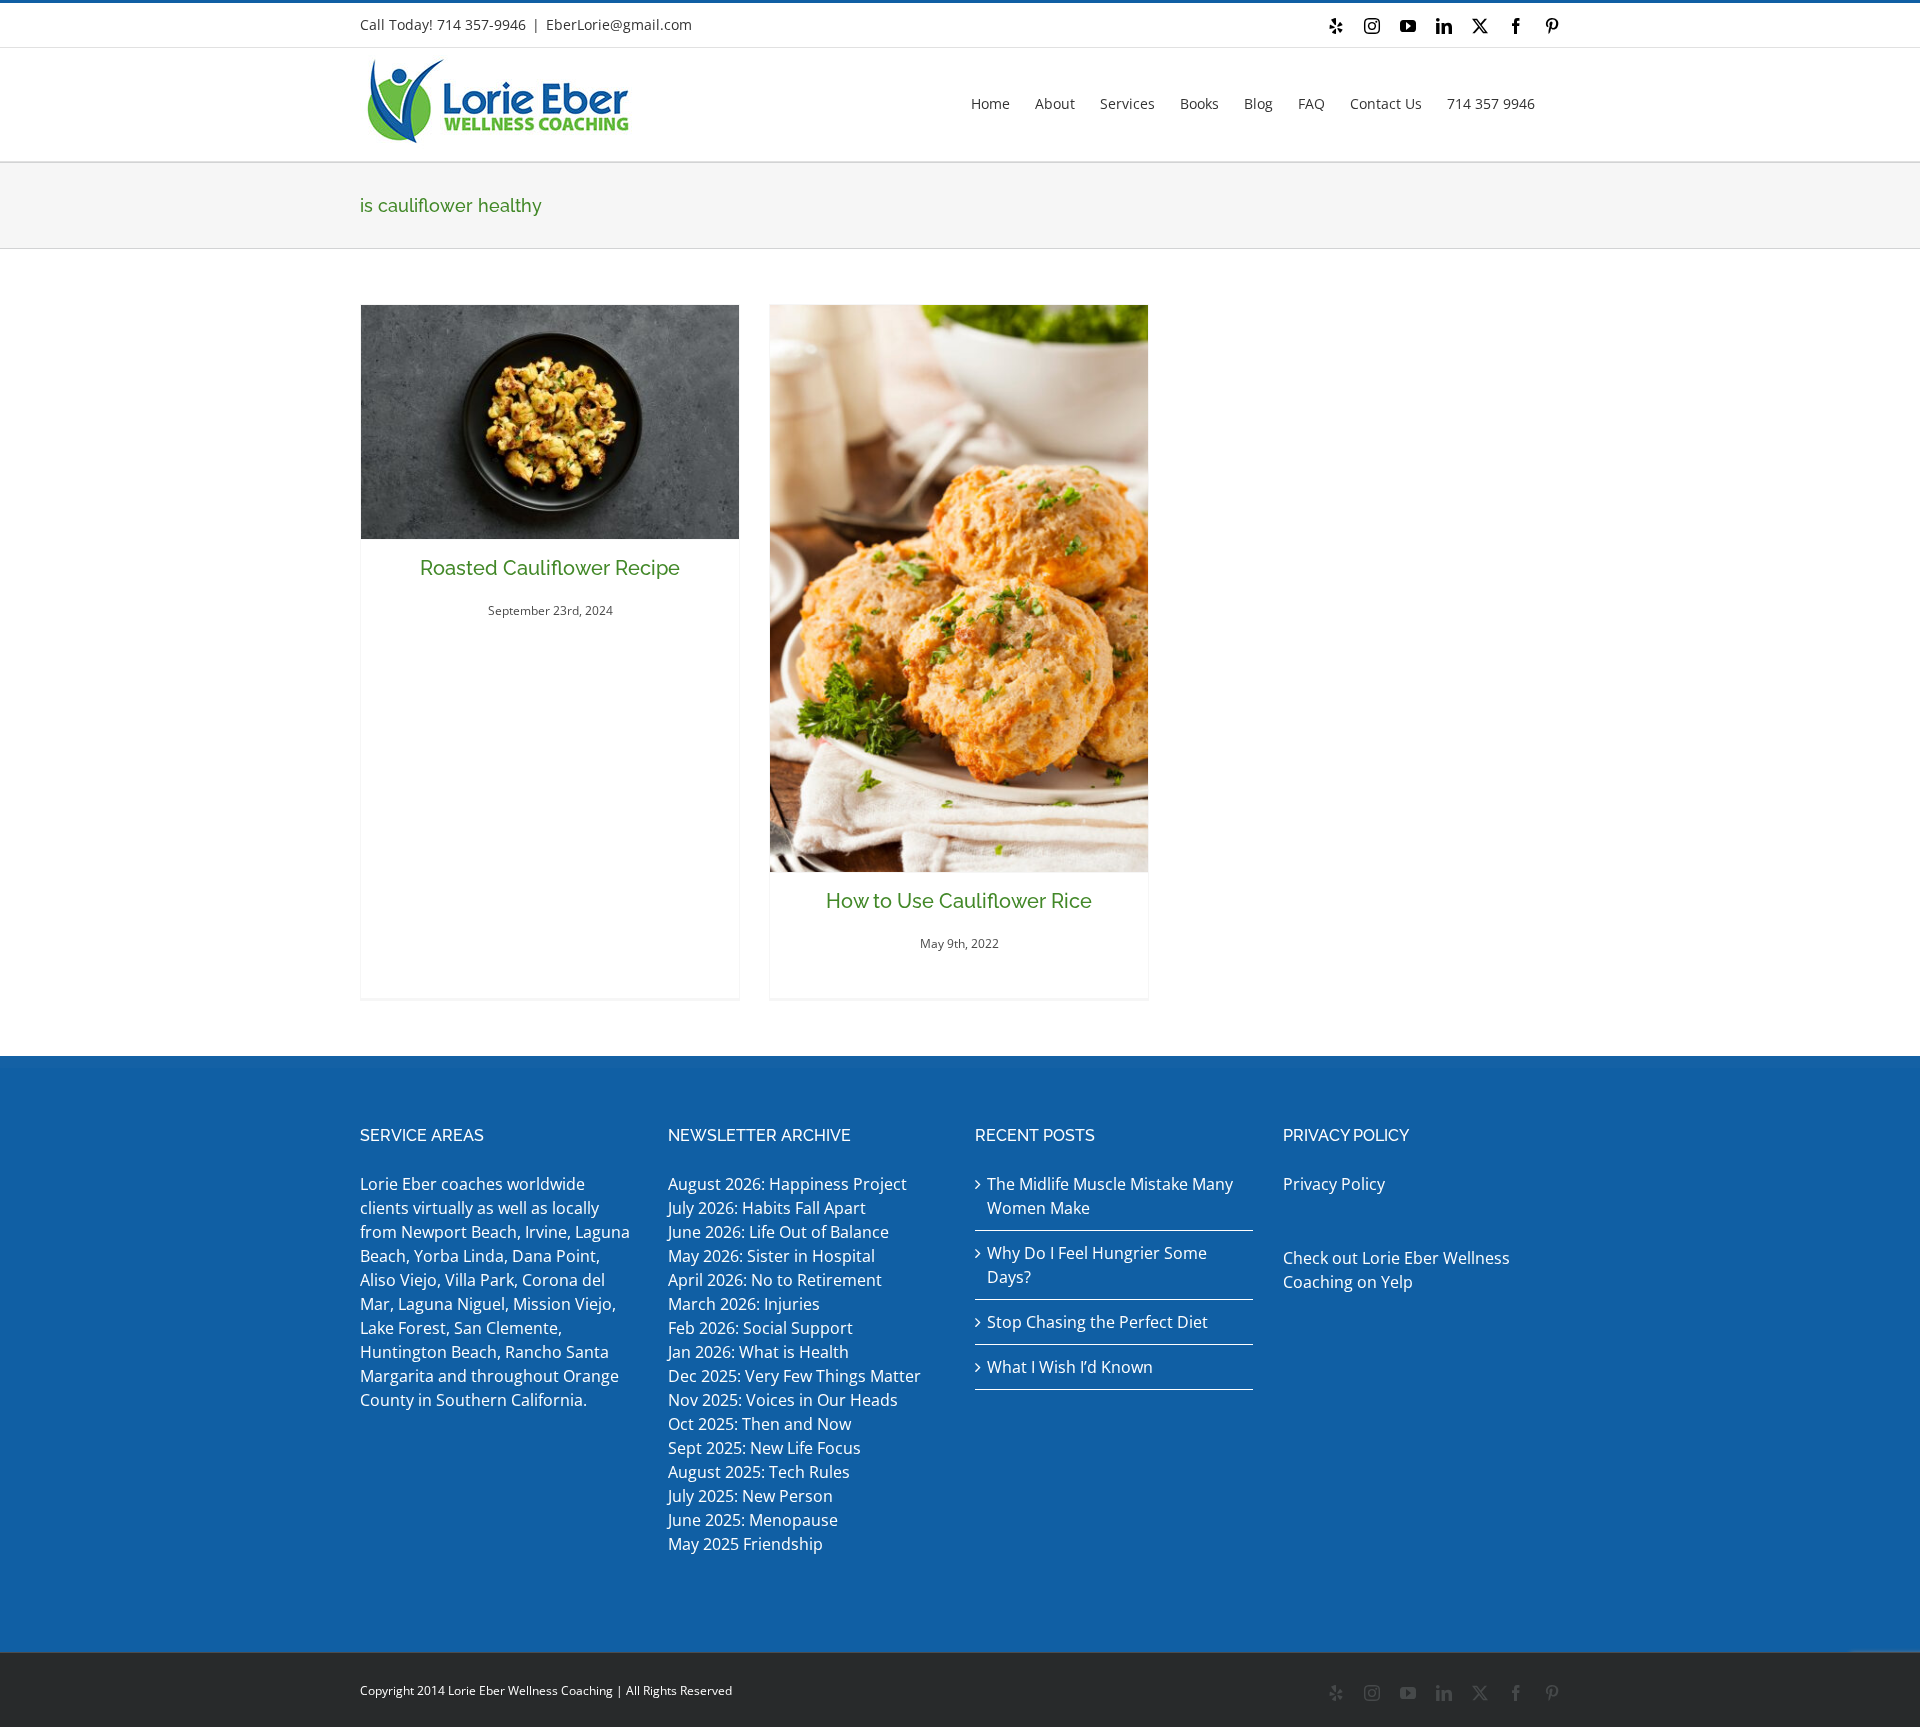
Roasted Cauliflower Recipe (550, 568)
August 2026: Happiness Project (787, 1184)
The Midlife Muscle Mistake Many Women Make (1110, 1196)
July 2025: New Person (750, 1496)
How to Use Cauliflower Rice (959, 901)
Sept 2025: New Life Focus (764, 1448)
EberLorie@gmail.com (619, 24)
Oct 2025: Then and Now (759, 1424)
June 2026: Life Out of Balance (778, 1232)
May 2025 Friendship (745, 1544)
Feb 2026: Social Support (760, 1328)
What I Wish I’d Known (1070, 1367)
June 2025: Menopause (755, 1520)
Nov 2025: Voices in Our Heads (783, 1400)
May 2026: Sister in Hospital (773, 1256)
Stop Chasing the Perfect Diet (1097, 1322)
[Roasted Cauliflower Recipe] (550, 422)
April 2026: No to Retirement (777, 1280)
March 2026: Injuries (744, 1304)
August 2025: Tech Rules (759, 1472)
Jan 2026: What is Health (758, 1352)
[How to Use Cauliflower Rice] (959, 588)
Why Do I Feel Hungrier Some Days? (1097, 1265)
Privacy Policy (1334, 1184)
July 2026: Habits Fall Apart (767, 1208)
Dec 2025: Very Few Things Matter (794, 1376)
